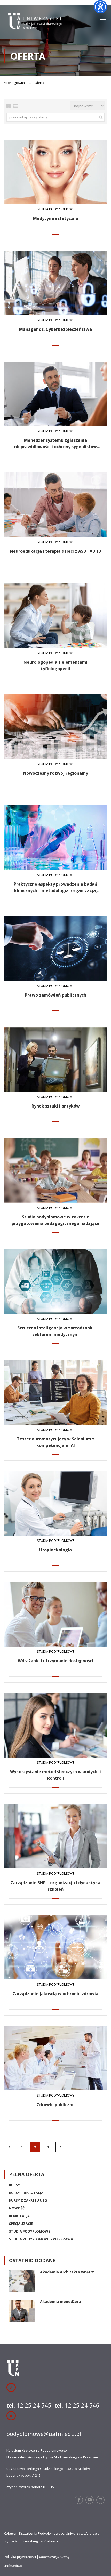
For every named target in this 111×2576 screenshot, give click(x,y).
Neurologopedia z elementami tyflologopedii (55, 665)
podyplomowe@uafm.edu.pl (44, 2434)
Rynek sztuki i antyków (56, 1106)
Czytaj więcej (55, 172)
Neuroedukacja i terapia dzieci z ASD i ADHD (55, 551)
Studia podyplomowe (30, 2231)
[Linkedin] (100, 2500)
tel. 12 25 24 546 (77, 2405)
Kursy (14, 2185)
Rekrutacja (19, 2216)
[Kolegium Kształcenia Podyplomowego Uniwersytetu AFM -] (35, 23)
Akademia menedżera (60, 2302)
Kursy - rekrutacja (26, 2193)
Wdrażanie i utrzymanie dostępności (55, 1661)
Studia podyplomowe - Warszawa (41, 2239)
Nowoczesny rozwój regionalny (55, 773)
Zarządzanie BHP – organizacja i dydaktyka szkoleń (55, 1886)
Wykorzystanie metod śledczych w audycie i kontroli (55, 1775)
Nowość (17, 2208)
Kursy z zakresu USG (28, 2200)
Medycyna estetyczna (56, 218)
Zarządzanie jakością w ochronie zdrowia (55, 1994)
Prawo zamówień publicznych (55, 995)
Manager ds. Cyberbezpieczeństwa (55, 329)
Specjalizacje (21, 2224)
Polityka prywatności (20, 2557)
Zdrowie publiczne (56, 2105)
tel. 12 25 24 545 (29, 2405)
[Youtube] (90, 2500)
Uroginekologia (55, 1550)
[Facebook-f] (79, 2500)
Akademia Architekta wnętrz (67, 2272)
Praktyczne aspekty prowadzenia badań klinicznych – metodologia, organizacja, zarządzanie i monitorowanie (55, 888)
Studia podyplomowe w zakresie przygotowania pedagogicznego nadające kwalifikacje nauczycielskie (55, 1220)
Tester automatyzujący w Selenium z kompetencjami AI (56, 1442)
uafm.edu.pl (13, 2566)
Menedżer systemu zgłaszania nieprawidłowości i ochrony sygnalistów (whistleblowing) (55, 444)
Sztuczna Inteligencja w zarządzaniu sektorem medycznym (55, 1331)
